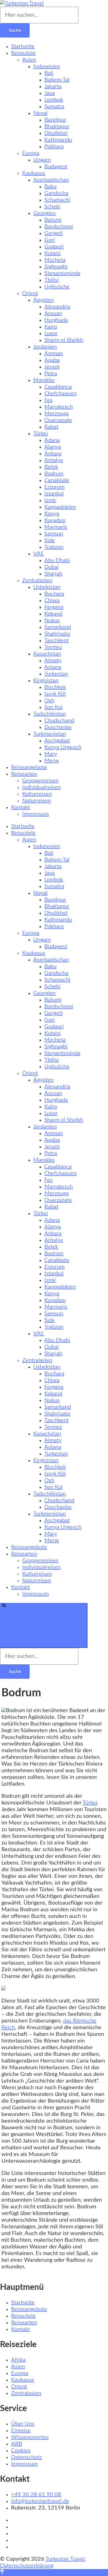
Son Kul (53, 707)
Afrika (18, 2360)
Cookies (21, 2451)
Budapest (56, 167)
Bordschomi (59, 227)
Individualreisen (41, 787)
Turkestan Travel (65, 2559)
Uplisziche (57, 287)
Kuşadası (55, 520)
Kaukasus (34, 173)
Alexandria (57, 307)
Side (50, 540)
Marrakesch (59, 407)
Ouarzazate (58, 420)
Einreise (21, 2431)
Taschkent (56, 641)
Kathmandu (58, 140)
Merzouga (56, 414)
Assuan (53, 313)
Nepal (40, 113)
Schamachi (57, 200)
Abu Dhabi (57, 560)
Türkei (41, 434)
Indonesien (47, 66)
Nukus (52, 620)
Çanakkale (57, 480)
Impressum (35, 814)
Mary (51, 754)
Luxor (51, 333)
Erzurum (54, 487)
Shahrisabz (57, 634)
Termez (53, 647)
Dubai (52, 567)
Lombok (54, 100)
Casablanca (58, 387)
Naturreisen (37, 801)
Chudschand (59, 721)
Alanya (53, 447)
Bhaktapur (57, 127)
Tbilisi (52, 280)
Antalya (54, 460)
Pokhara (54, 147)
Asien (29, 60)
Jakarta (53, 86)
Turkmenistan (50, 734)
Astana (53, 667)
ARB (17, 2444)
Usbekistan (47, 587)
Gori (50, 240)
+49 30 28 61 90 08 (36, 2495)
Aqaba (52, 360)
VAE (39, 554)
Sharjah (53, 574)
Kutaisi (52, 253)
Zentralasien (37, 580)
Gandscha (56, 193)
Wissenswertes (30, 2437)
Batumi (53, 220)
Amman (54, 353)
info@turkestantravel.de (40, 2501)
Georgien (44, 213)
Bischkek (55, 687)
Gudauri (54, 247)
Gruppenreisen (40, 781)
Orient (30, 293)
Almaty (53, 661)
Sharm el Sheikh (64, 340)
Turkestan (56, 674)
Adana (52, 440)
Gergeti (53, 233)
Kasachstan (47, 654)
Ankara (53, 454)
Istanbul (54, 494)
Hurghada (56, 320)
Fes (48, 400)
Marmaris (56, 527)
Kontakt (20, 807)
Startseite (23, 46)
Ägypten (43, 300)
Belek (51, 467)
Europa (31, 153)
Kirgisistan (46, 681)
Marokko (44, 380)
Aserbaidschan (51, 180)
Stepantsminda (62, 273)
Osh (49, 701)
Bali (49, 73)
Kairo (51, 327)
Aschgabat (57, 741)
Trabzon (54, 547)
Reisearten (24, 774)
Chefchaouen (61, 394)
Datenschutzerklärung (27, 2566)
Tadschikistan (50, 714)
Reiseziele (23, 53)
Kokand (53, 614)
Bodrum (54, 474)
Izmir (50, 500)
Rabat (51, 427)
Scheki (52, 207)
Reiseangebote (29, 767)
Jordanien (45, 347)
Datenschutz (26, 2457)
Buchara (54, 594)
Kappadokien (60, 507)
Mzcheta (55, 260)
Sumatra (54, 107)
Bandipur (55, 120)
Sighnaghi (56, 267)
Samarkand (58, 627)
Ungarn (42, 160)
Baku (50, 187)
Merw (52, 761)
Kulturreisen (37, 794)
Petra (51, 374)
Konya (52, 514)
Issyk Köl (55, 694)
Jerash (52, 367)
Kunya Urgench (63, 747)
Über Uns (23, 2424)
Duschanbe (58, 727)
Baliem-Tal (57, 80)
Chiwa (52, 600)
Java (50, 93)
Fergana (54, 607)
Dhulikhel (56, 133)
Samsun (54, 534)
